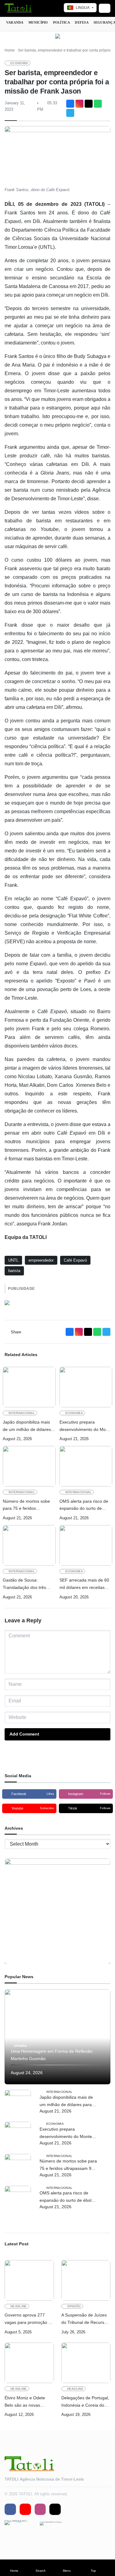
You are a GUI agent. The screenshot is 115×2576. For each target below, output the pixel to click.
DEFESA (82, 22)
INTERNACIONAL (22, 1413)
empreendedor (41, 1260)
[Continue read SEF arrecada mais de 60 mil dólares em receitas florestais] (86, 1545)
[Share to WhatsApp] (98, 104)
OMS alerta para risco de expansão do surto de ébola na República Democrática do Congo (84, 1506)
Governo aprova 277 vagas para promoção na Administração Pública (29, 2319)
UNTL (13, 1260)
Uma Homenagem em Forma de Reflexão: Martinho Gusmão (52, 2055)
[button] (14, 2568)
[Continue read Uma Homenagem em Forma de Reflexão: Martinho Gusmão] (57, 2037)
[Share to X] (89, 104)
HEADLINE (19, 2306)
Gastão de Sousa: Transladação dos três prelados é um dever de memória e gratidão (26, 1584)
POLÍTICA (62, 22)
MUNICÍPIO (38, 22)
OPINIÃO (20, 2046)
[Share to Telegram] (70, 113)
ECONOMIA (19, 63)
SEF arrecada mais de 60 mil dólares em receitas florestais (84, 1584)
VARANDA (15, 22)
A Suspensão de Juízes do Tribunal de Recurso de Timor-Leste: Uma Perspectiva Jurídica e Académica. (84, 2319)
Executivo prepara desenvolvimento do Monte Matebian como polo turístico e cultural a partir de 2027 (86, 1426)
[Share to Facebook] (70, 104)
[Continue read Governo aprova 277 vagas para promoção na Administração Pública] (29, 2280)
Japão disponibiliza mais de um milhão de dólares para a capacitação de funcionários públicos (27, 1426)
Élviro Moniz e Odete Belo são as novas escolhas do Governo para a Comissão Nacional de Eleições (25, 2402)
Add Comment (24, 1734)
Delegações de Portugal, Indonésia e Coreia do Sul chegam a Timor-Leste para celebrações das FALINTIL (85, 2402)
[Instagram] (79, 104)
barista (14, 1271)
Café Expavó (75, 1260)
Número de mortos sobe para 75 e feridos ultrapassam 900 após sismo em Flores (26, 1506)
